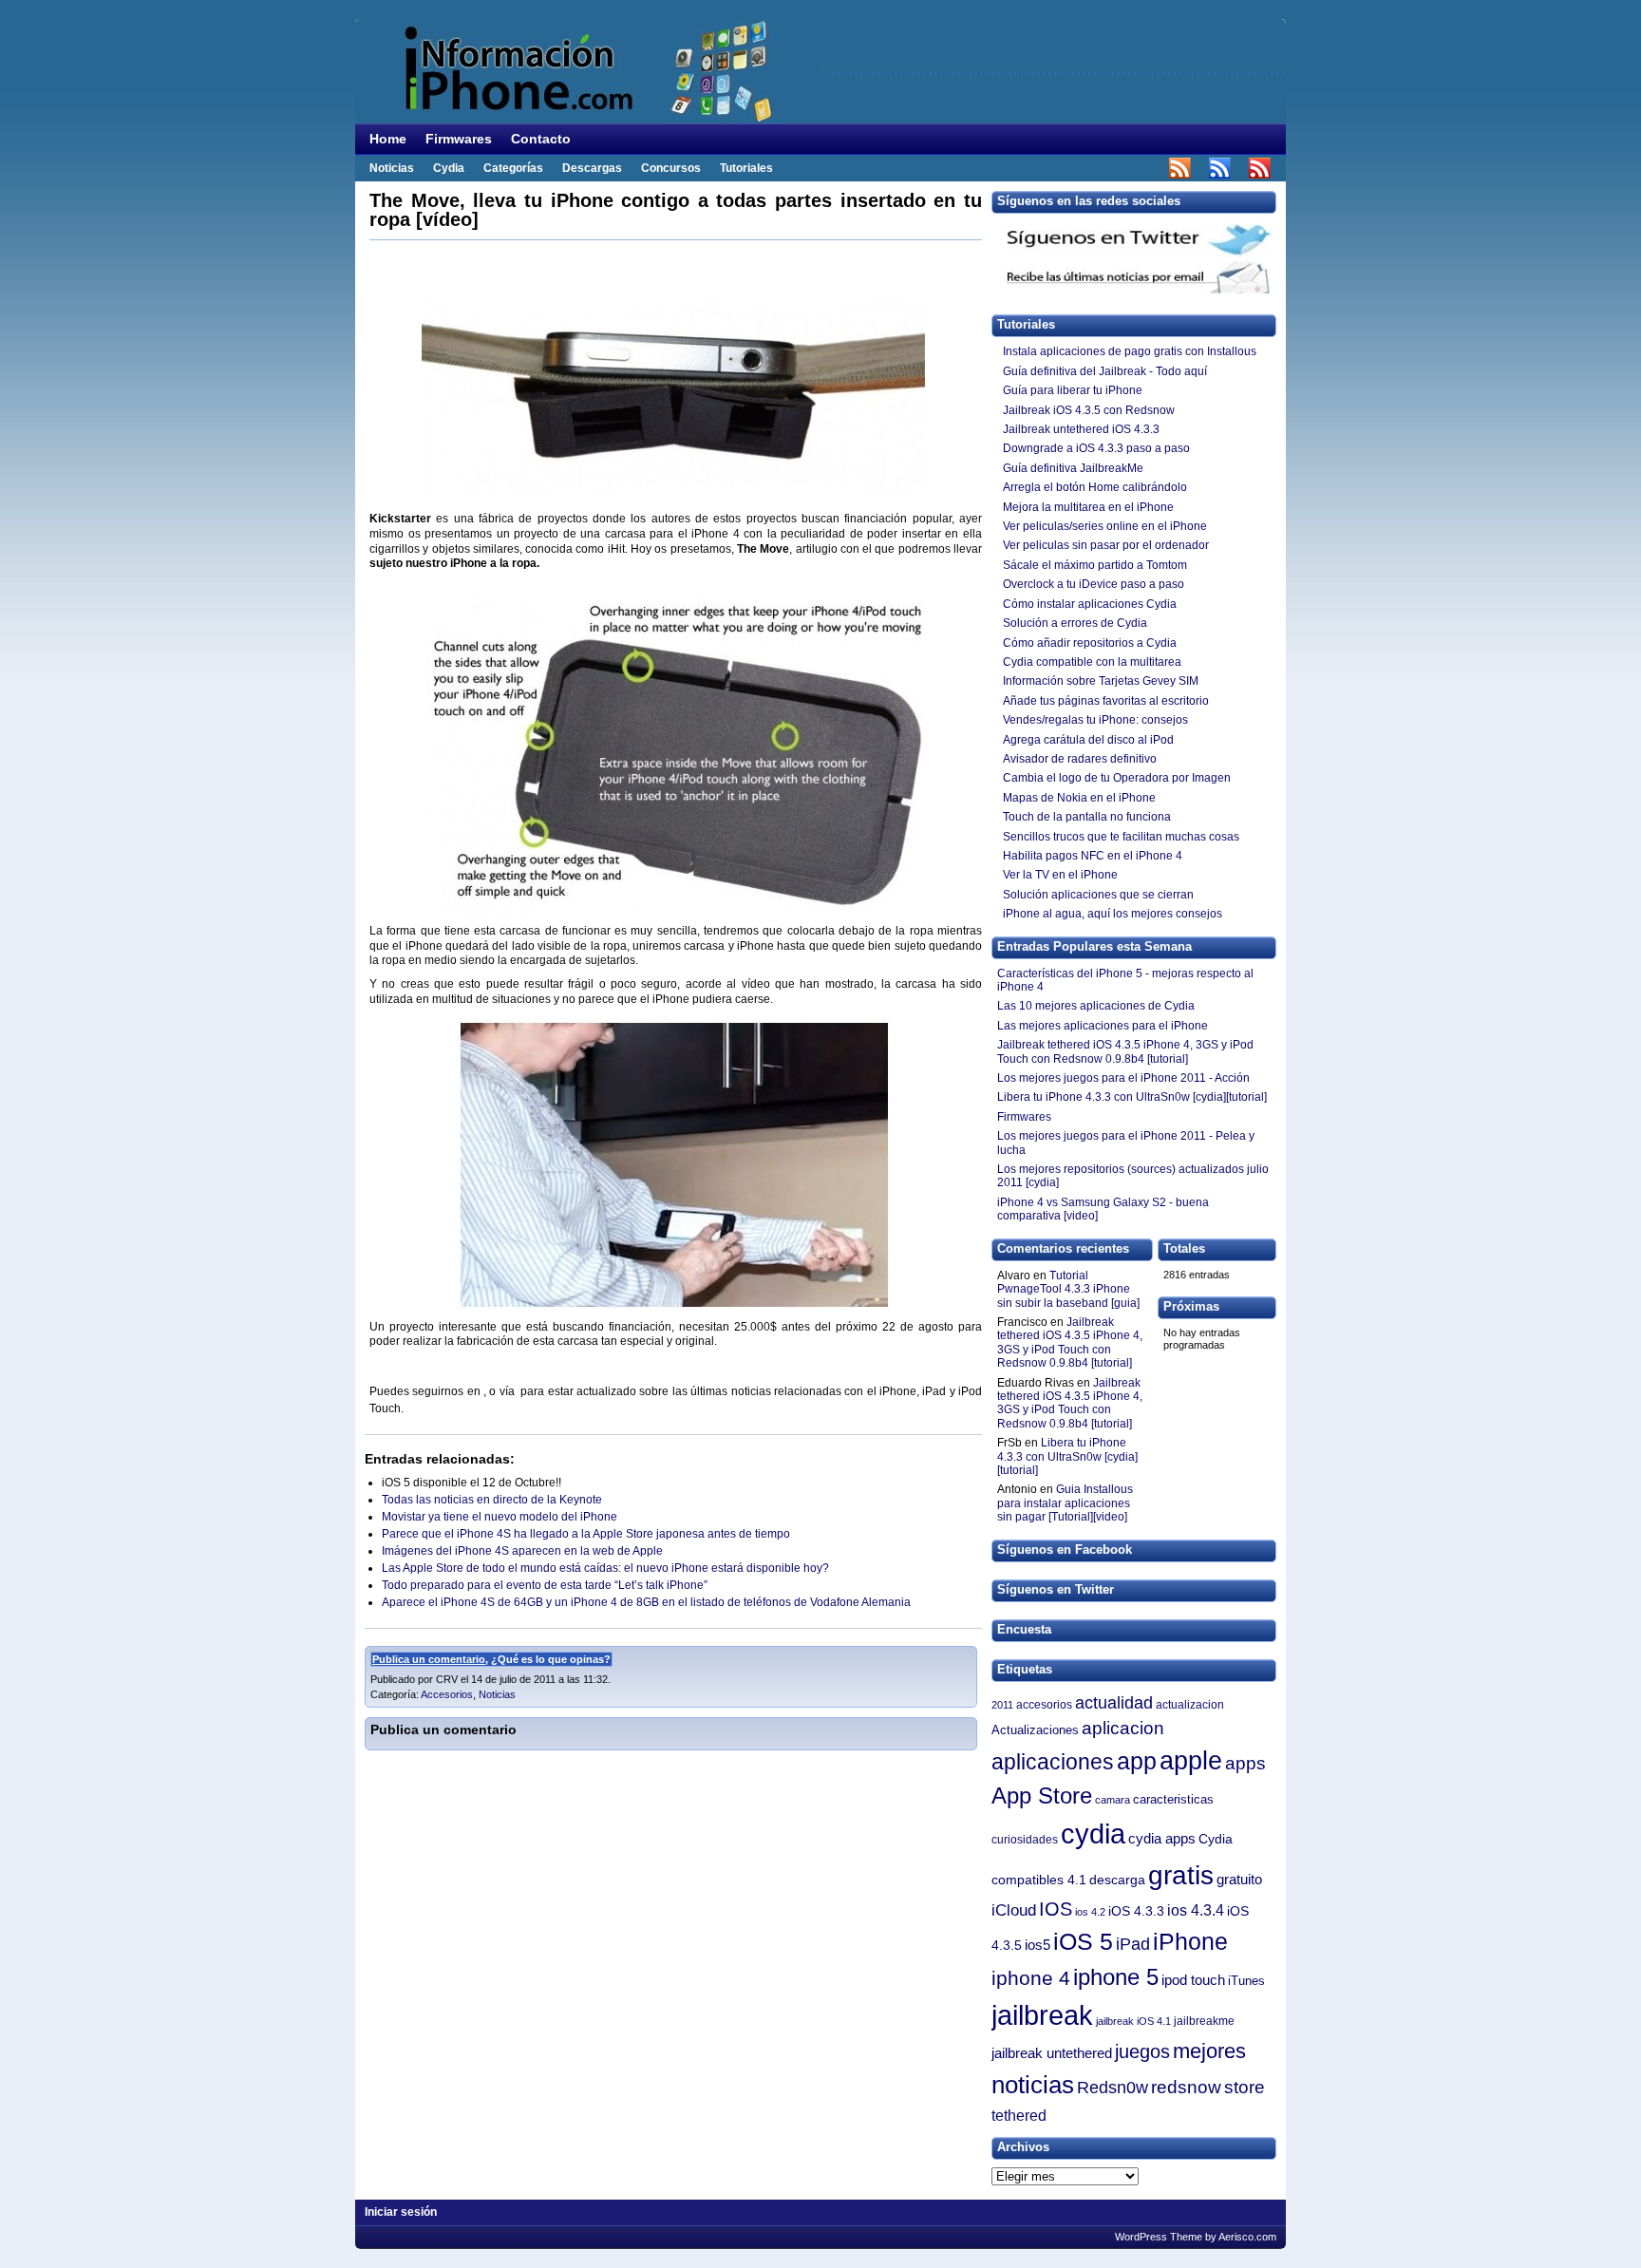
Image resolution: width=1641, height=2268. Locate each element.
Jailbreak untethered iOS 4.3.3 (1081, 429)
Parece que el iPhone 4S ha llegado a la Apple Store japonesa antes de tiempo (586, 1534)
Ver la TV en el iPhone (1060, 875)
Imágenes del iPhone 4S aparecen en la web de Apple (522, 1551)
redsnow (1186, 2087)
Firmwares (459, 139)
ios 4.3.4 (1196, 1910)
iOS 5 (1083, 1941)
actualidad (1114, 1702)
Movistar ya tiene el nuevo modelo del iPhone (500, 1517)
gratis (1181, 1875)
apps (1245, 1763)
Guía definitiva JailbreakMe (1073, 468)
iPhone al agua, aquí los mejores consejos (1113, 914)
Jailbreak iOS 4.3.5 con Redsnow (1089, 410)
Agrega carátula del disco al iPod (1090, 740)
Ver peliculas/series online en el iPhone (1105, 526)
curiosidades (1025, 1840)
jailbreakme (1204, 2021)
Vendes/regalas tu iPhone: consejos (1095, 720)
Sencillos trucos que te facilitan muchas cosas (1121, 837)
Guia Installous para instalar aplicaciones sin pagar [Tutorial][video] (1065, 1503)
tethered (1019, 2115)
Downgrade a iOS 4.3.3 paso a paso (1098, 448)
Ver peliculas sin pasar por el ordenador (1106, 545)
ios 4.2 (1090, 1912)
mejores (1209, 2051)
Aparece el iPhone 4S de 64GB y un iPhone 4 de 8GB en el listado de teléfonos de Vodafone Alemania (646, 1602)
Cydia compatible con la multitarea (1092, 662)
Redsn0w (1113, 2088)
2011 (1002, 1705)
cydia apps (1162, 1838)
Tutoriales (746, 168)
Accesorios (447, 1694)
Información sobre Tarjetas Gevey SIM (1101, 681)
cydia (1093, 1834)
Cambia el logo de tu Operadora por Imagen (1117, 778)
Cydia (449, 168)
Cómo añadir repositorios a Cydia (1090, 643)
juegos (1142, 2051)
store (1245, 2087)
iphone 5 (1116, 1977)
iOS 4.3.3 (1136, 1911)
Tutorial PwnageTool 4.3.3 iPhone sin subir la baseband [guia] (1068, 1289)
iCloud (1014, 1910)
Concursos (671, 168)
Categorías (513, 168)
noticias (1033, 2085)
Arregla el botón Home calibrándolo (1095, 487)
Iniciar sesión (401, 2212)
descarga (1117, 1880)
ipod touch (1193, 1980)
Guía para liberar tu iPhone (1073, 390)
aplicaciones (1053, 1762)
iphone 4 (1031, 1978)
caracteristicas (1173, 1799)
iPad (1133, 1944)
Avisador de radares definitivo (1080, 759)
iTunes (1246, 1981)
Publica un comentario (429, 1659)
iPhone (1190, 1941)
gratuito (1239, 1880)
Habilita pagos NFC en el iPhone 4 (1093, 856)
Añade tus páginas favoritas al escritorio (1106, 701)
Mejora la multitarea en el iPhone (1088, 507)
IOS (1056, 1909)
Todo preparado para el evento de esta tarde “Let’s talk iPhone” (545, 1585)
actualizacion (1190, 1705)
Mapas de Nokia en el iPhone (1079, 798)
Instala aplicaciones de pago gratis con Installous (1130, 351)
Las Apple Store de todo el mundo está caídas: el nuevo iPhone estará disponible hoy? (605, 1568)
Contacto (541, 139)
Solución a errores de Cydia (1075, 623)
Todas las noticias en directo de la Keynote (492, 1500)
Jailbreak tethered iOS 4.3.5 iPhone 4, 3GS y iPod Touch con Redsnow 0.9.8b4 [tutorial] (1070, 1342)
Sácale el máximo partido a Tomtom (1095, 565)
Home (388, 139)
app (1137, 1761)
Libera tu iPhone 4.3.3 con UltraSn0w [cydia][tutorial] (1067, 1456)
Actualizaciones (1035, 1730)
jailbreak (1042, 2015)
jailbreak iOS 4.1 (1133, 2021)
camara (1113, 1800)
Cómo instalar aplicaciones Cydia (1090, 604)
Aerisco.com (1247, 2237)
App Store (1042, 1796)
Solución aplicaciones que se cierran (1098, 895)
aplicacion (1123, 1728)
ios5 (1037, 1945)
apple (1191, 1761)
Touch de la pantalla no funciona (1087, 817)
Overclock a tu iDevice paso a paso (1094, 584)
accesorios (1044, 1705)
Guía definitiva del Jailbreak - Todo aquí (1105, 371)
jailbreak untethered (1052, 2053)
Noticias (392, 168)
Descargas (592, 168)
